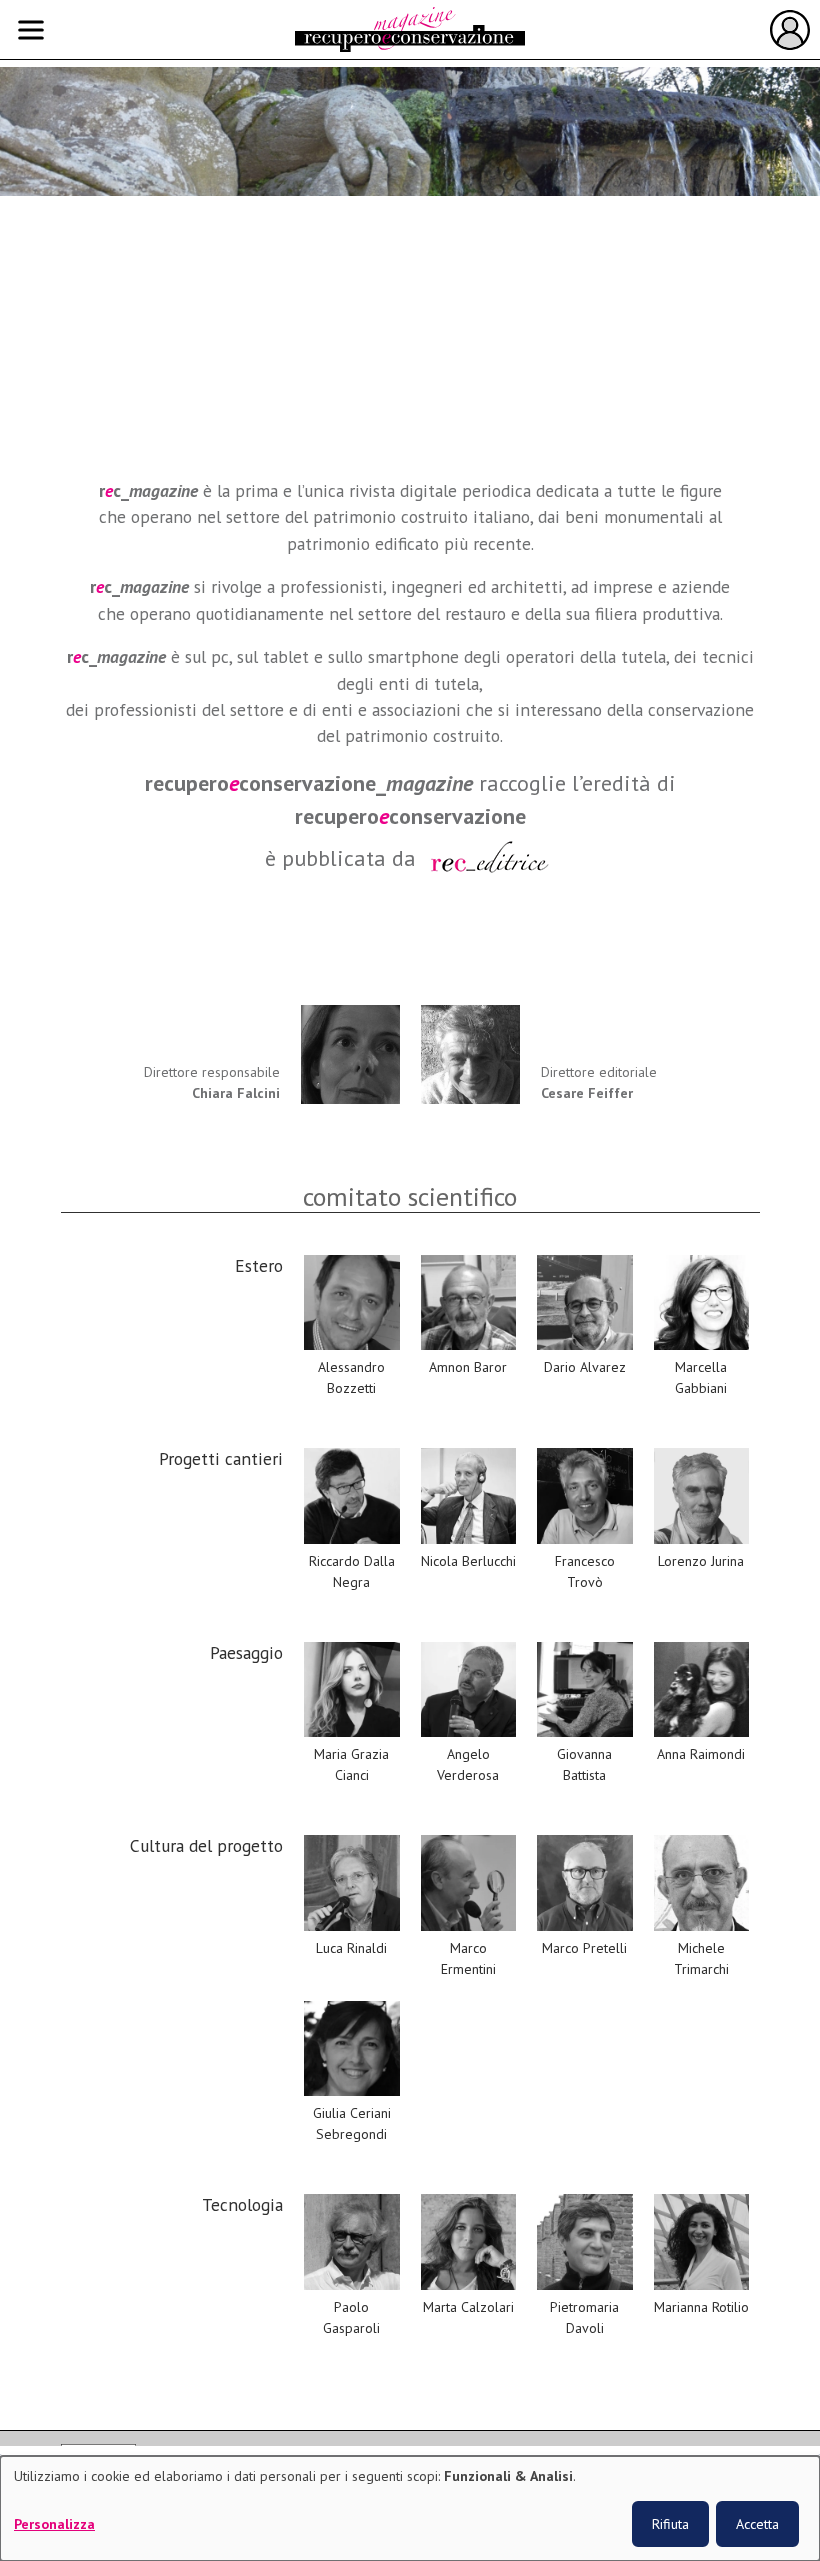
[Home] (410, 29)
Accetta (757, 2524)
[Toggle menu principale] (31, 30)
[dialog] (410, 2508)
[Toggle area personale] (790, 30)
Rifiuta (670, 2524)
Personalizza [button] (54, 2524)
